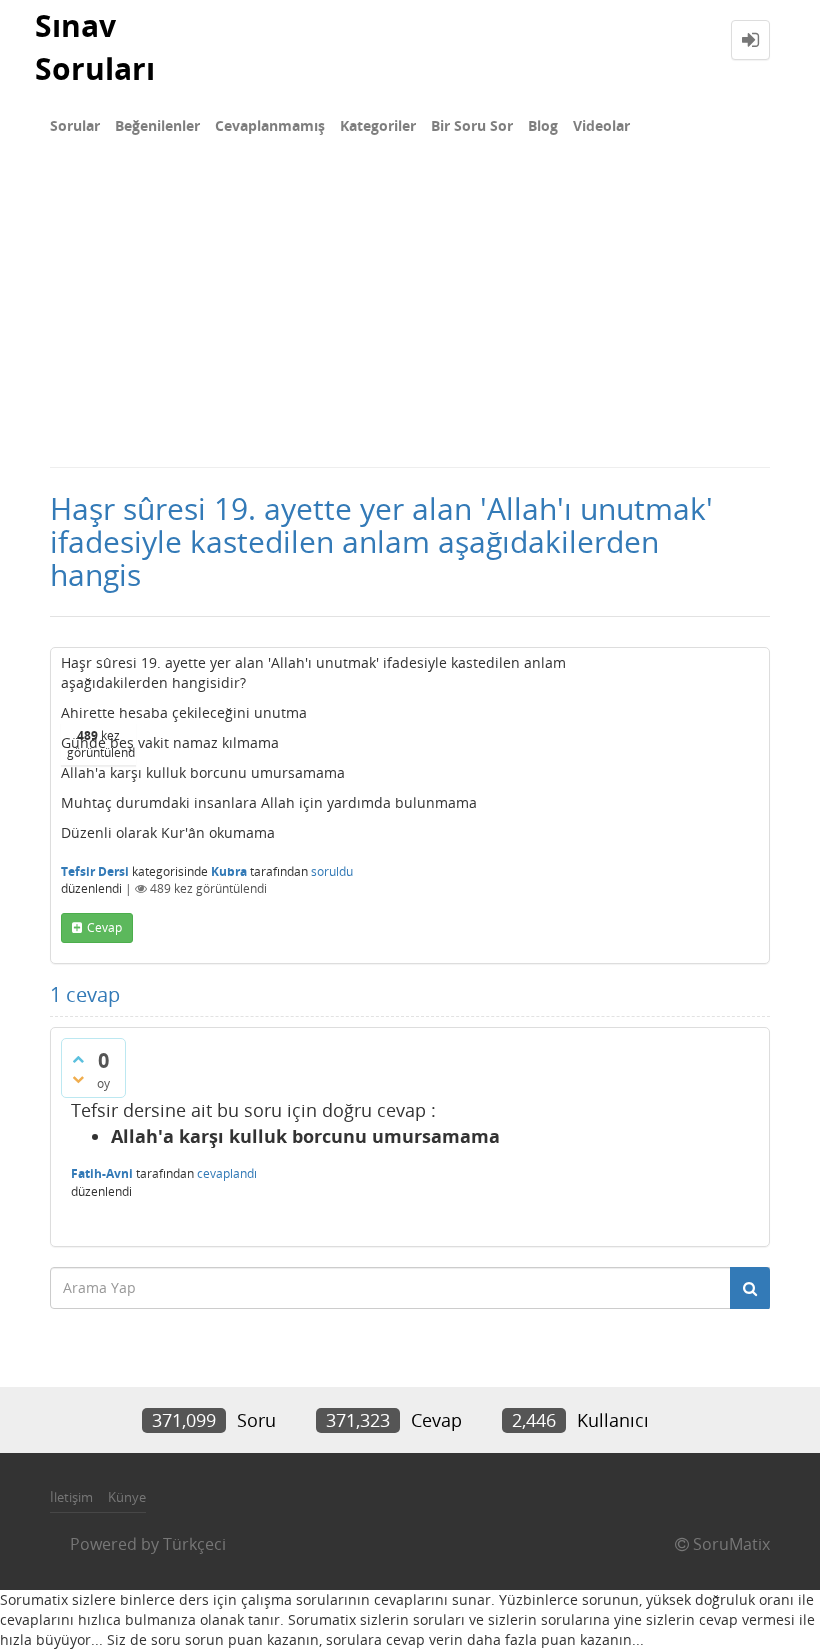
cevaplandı (227, 1173)
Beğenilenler (157, 125)
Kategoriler (378, 125)
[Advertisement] (410, 316)
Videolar (601, 125)
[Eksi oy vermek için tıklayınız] (78, 1079)
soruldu (332, 871)
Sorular (75, 125)
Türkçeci (194, 1544)
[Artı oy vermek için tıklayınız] (78, 1059)
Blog (543, 125)
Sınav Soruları (95, 47)
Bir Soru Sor (472, 125)
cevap (104, 927)
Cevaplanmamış (270, 125)
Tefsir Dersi (95, 871)
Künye (127, 1497)
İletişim (71, 1497)
